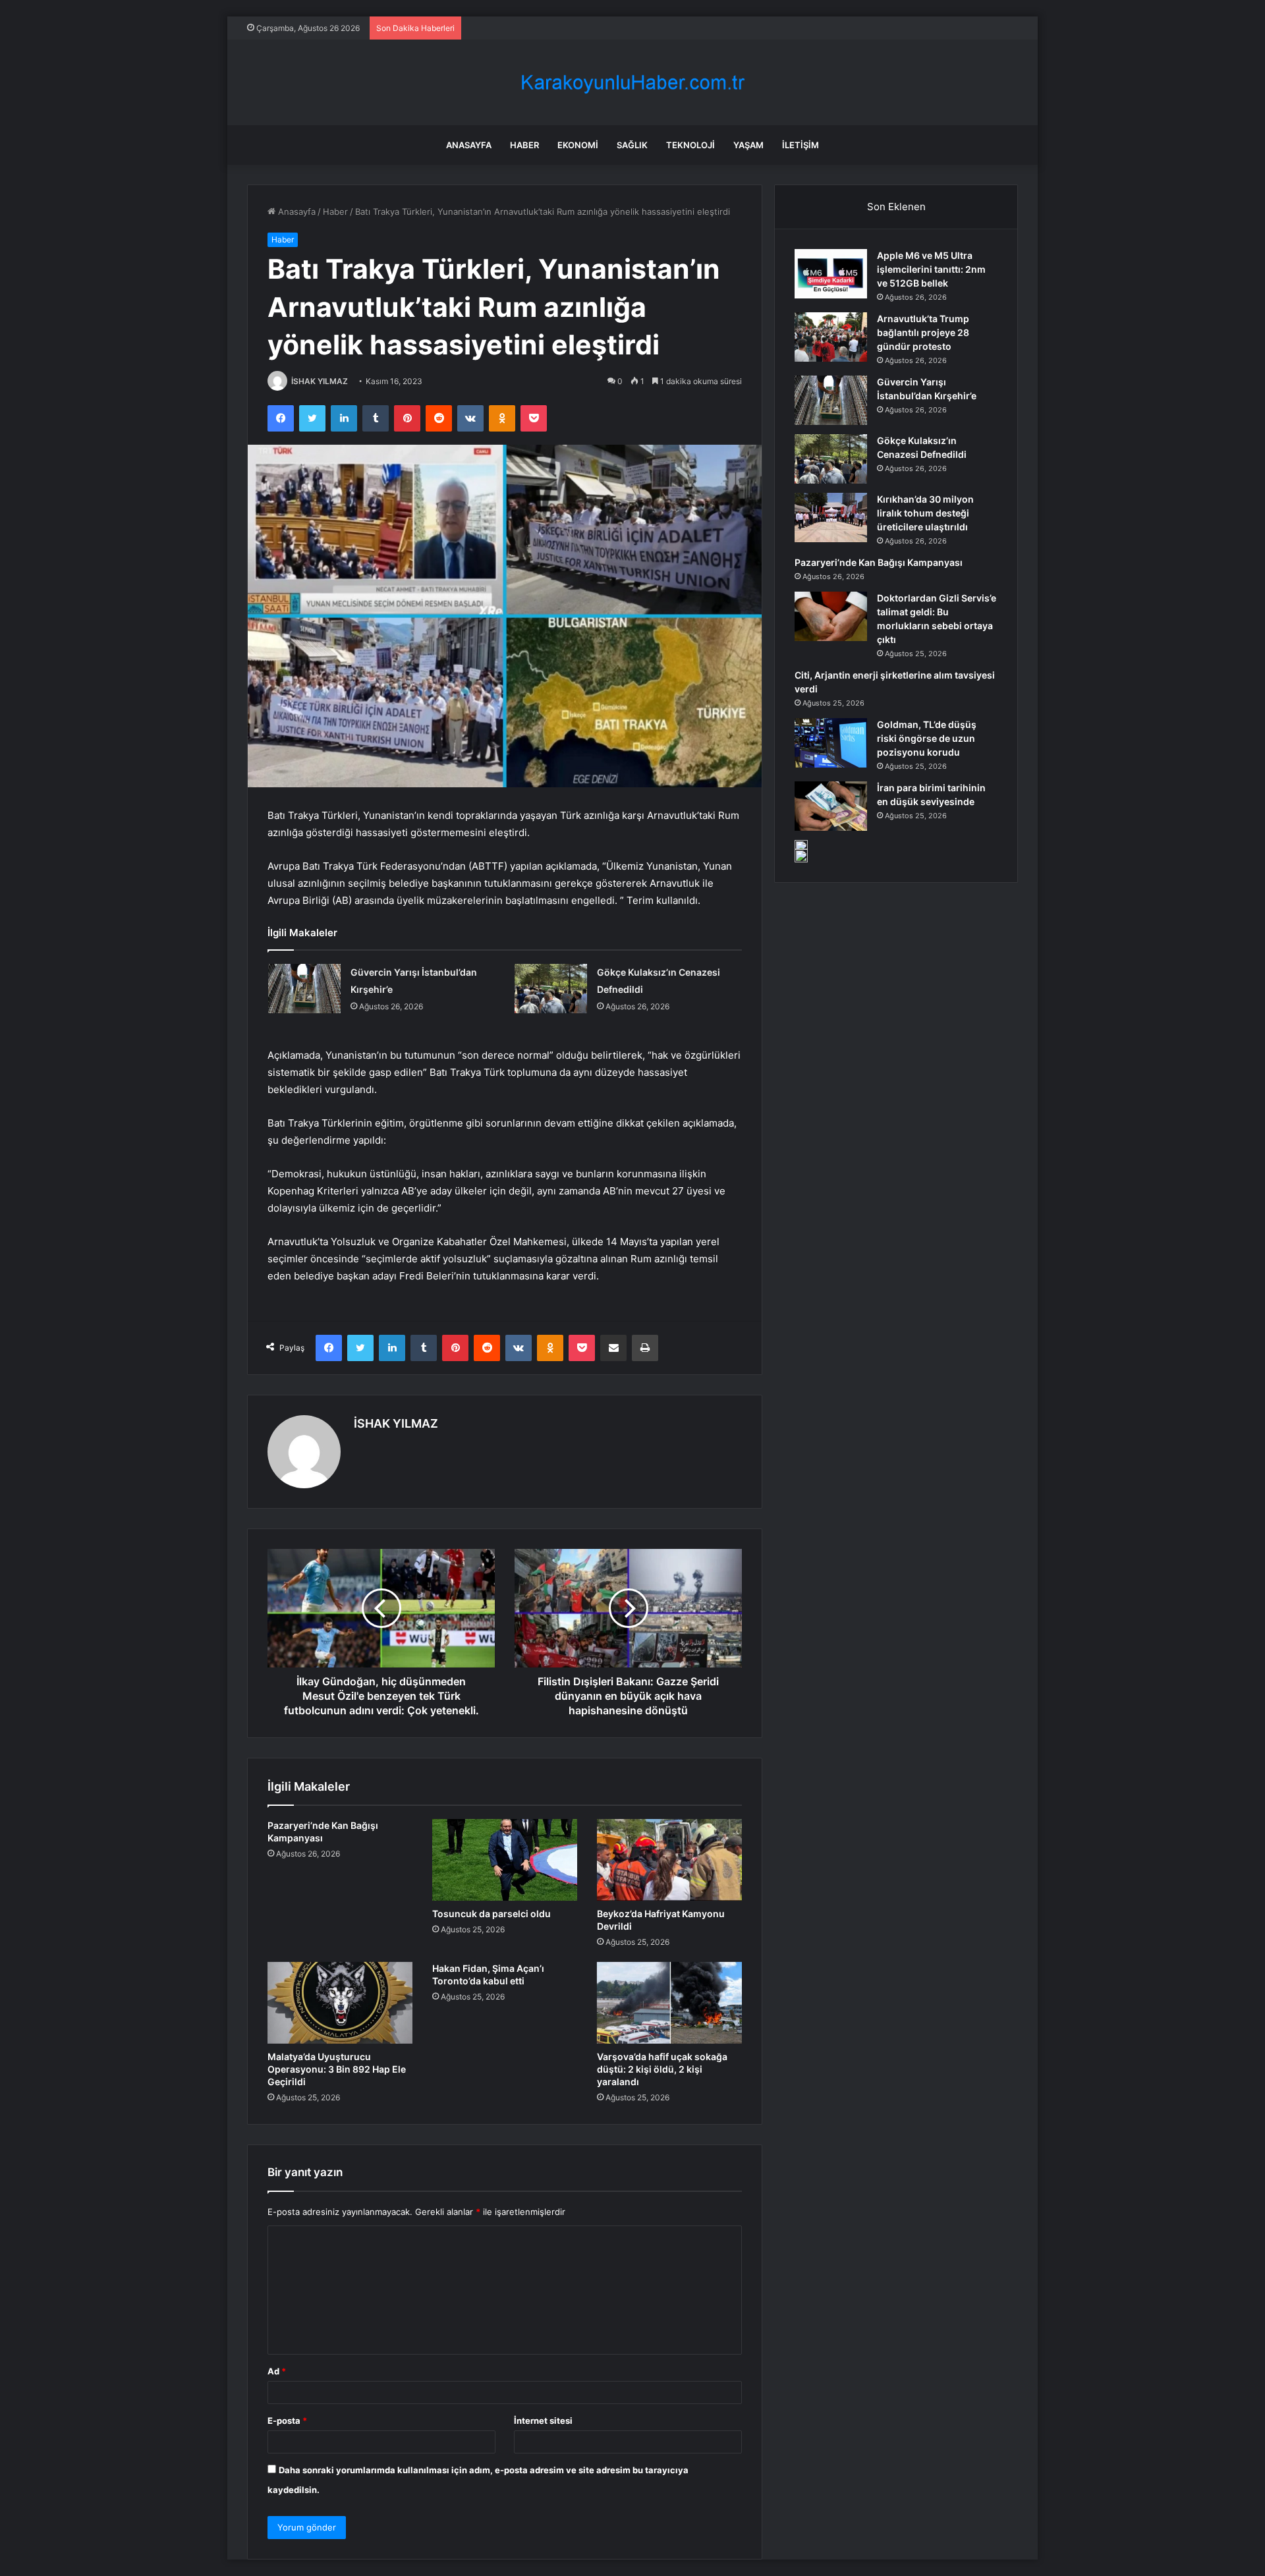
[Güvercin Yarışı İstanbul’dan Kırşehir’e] (304, 989)
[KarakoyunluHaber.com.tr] (632, 83)
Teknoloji (690, 145)
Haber (524, 145)
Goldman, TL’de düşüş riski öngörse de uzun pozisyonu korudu (927, 738)
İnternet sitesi (543, 2421)
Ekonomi (578, 145)
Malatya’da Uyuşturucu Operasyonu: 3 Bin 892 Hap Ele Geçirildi (337, 2069)
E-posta (287, 2421)
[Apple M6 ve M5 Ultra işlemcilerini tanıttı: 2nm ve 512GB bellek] (831, 274)
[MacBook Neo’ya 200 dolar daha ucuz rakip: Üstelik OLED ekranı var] (801, 851)
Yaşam (748, 145)
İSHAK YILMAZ (320, 381)
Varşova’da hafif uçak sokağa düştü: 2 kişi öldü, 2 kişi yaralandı (662, 2069)
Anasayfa (469, 145)
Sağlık (632, 145)
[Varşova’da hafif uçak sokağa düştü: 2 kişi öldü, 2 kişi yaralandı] (669, 2003)
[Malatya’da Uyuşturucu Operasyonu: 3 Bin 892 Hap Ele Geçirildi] (340, 2003)
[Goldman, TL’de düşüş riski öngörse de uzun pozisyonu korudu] (831, 743)
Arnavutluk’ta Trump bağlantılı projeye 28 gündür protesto (923, 332)
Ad (277, 2371)
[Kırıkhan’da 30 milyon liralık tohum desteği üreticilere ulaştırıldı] (831, 518)
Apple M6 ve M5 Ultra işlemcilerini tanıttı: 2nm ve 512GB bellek (931, 269)
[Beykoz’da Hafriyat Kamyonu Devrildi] (669, 1860)
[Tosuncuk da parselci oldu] (505, 1860)
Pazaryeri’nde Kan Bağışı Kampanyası (879, 562)
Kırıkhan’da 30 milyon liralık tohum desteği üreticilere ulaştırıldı (925, 513)
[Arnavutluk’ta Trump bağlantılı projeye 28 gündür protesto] (831, 337)
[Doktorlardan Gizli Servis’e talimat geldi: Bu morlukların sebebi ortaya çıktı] (831, 616)
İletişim (801, 145)
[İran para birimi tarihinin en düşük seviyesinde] (831, 806)
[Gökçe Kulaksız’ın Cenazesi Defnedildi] (551, 989)
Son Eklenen (896, 207)
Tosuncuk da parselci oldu (492, 1914)
